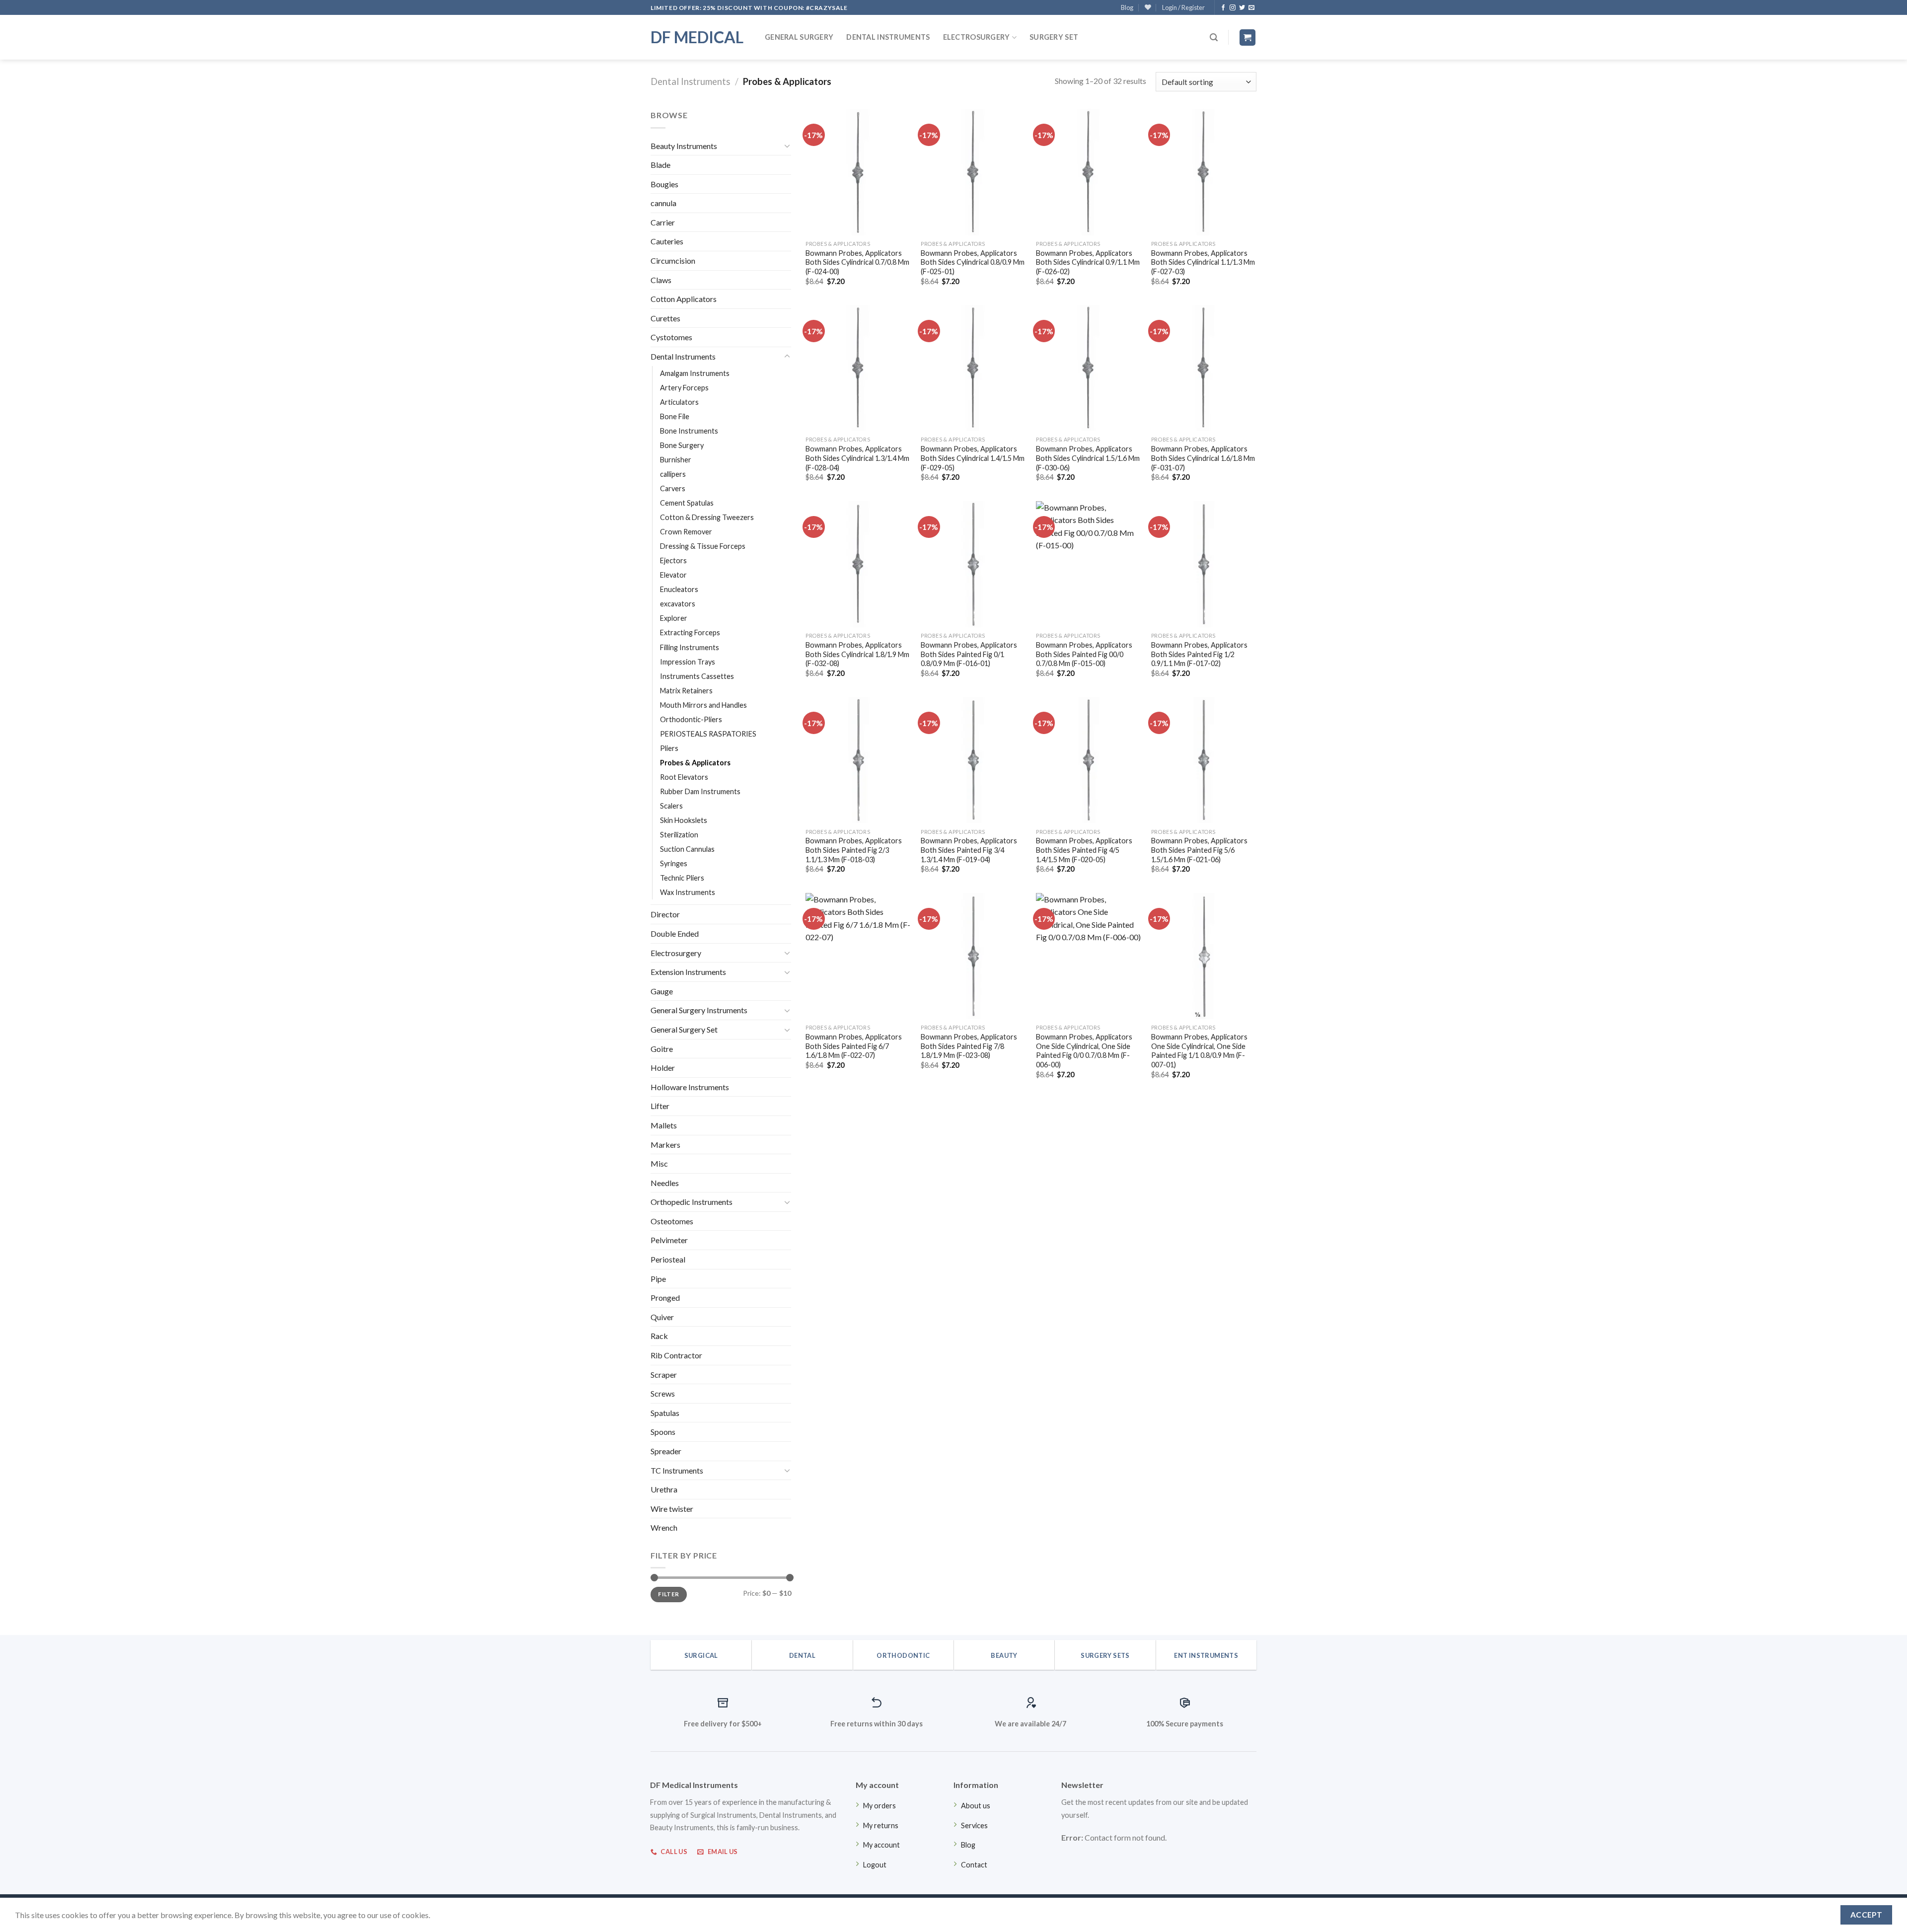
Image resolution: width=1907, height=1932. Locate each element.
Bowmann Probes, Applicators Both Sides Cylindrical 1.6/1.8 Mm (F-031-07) (1203, 458)
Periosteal (668, 1259)
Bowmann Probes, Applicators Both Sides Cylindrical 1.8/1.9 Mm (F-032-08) (857, 654)
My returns (881, 1825)
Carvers (673, 488)
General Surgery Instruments (699, 1010)
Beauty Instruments (684, 146)
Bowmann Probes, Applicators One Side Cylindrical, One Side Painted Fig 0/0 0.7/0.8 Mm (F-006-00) (1084, 1051)
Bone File (675, 416)
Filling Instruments (690, 647)
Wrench (664, 1527)
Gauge (662, 991)
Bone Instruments (689, 431)
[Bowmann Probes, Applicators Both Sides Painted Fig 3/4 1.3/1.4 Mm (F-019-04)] (973, 760)
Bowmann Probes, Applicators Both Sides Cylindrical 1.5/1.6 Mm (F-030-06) (1088, 458)
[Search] (1214, 37)
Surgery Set (1054, 37)
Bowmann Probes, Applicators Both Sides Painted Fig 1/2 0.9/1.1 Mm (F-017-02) (1199, 654)
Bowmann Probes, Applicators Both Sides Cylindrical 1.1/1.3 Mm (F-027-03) (1203, 262)
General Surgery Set (684, 1029)
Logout (875, 1865)
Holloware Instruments (690, 1087)
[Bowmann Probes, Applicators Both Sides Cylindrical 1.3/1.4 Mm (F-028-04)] (858, 368)
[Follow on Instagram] (1233, 8)
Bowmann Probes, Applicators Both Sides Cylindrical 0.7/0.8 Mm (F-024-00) (857, 262)
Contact (974, 1865)
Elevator (673, 575)
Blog (1127, 7)
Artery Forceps (684, 388)
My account (881, 1845)
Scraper (664, 1375)
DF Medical (697, 37)
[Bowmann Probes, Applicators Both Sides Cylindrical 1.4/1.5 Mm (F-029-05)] (973, 368)
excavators (678, 604)
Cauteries (667, 241)
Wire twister (672, 1509)
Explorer (674, 618)
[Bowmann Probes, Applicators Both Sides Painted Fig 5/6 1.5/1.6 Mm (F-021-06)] (1204, 760)
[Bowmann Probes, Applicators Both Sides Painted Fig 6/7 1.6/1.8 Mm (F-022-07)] (858, 956)
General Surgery (799, 37)
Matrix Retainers (686, 691)
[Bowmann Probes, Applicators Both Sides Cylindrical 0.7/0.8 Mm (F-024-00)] (858, 172)
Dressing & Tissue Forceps (703, 546)
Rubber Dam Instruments (700, 791)
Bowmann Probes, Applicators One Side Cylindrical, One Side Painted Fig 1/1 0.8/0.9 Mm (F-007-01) (1199, 1051)
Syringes (674, 863)
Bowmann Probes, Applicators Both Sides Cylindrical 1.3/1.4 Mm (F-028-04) (857, 458)
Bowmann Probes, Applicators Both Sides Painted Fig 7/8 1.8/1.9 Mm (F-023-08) (969, 1046)
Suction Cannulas (687, 849)
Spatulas (665, 1413)
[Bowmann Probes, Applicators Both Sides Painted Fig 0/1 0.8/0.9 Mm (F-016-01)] (973, 564)
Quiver (662, 1317)
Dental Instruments (888, 37)
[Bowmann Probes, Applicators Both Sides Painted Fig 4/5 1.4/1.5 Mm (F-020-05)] (1089, 760)
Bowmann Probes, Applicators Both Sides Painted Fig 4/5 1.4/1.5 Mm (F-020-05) (1084, 850)
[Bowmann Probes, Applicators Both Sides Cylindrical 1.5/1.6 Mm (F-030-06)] (1089, 368)
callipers (673, 474)
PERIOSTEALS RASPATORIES (708, 734)
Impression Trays (688, 662)
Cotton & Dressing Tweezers (707, 517)
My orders (880, 1806)
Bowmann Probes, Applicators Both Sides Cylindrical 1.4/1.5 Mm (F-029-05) (973, 458)
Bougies (664, 184)
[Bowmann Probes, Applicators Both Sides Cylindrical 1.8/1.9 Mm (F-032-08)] (858, 564)
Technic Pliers (682, 878)
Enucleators (679, 589)
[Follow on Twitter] (1242, 8)
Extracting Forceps (690, 632)
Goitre (662, 1049)
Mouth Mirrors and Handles (703, 705)
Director (665, 914)
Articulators (679, 402)
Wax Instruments (688, 892)
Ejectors (673, 560)
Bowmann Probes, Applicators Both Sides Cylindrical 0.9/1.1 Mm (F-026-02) (1088, 262)
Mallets (664, 1125)
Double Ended (675, 933)
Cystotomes (671, 337)
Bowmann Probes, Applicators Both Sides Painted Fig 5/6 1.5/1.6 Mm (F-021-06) (1199, 850)
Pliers (669, 748)
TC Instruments (677, 1470)
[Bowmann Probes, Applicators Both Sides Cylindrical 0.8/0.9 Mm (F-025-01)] (973, 172)
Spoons (663, 1432)
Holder (663, 1068)
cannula (663, 203)
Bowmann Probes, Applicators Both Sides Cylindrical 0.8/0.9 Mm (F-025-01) (973, 262)
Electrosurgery (977, 37)
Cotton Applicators (684, 299)
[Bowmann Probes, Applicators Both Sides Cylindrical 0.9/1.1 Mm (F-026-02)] (1089, 172)
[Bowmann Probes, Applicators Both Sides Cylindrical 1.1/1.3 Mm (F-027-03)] (1204, 172)
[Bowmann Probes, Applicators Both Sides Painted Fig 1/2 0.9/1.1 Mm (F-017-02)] (1204, 564)
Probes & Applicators (695, 763)
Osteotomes (672, 1221)
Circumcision (673, 260)
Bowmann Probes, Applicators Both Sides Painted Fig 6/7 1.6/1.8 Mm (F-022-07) (854, 1046)
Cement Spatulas (687, 503)
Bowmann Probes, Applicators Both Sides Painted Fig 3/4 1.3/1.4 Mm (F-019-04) (969, 850)
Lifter (660, 1106)
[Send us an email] (1251, 8)
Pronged (665, 1298)
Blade (660, 165)
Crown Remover (686, 532)
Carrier (663, 222)
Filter (668, 1594)
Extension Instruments (688, 972)
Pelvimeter (669, 1240)
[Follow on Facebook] (1223, 8)
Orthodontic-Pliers (691, 719)
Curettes (665, 318)
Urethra (664, 1489)
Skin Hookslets (684, 820)
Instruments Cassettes (697, 676)
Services (974, 1825)
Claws (661, 280)
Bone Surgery (682, 445)
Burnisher (676, 460)
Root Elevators (684, 777)
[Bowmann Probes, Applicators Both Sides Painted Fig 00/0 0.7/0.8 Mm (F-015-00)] (1089, 564)
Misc (659, 1163)
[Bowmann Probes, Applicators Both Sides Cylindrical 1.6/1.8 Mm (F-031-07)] (1204, 368)
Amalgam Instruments (695, 373)
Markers (665, 1145)
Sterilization (679, 835)
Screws (663, 1393)
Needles (665, 1183)
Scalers (671, 806)
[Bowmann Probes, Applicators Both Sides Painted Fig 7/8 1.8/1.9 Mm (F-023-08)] (973, 956)
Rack (659, 1336)
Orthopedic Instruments (692, 1202)
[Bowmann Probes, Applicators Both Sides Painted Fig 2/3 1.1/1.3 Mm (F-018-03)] (858, 760)
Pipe (658, 1279)
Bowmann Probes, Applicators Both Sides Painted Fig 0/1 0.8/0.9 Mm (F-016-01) (969, 654)
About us (976, 1806)
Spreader (666, 1451)
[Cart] (1248, 37)
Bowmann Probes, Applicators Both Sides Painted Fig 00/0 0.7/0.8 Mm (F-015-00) (1084, 654)
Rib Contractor (676, 1355)
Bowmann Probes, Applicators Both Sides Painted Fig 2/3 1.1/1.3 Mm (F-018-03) (854, 850)
